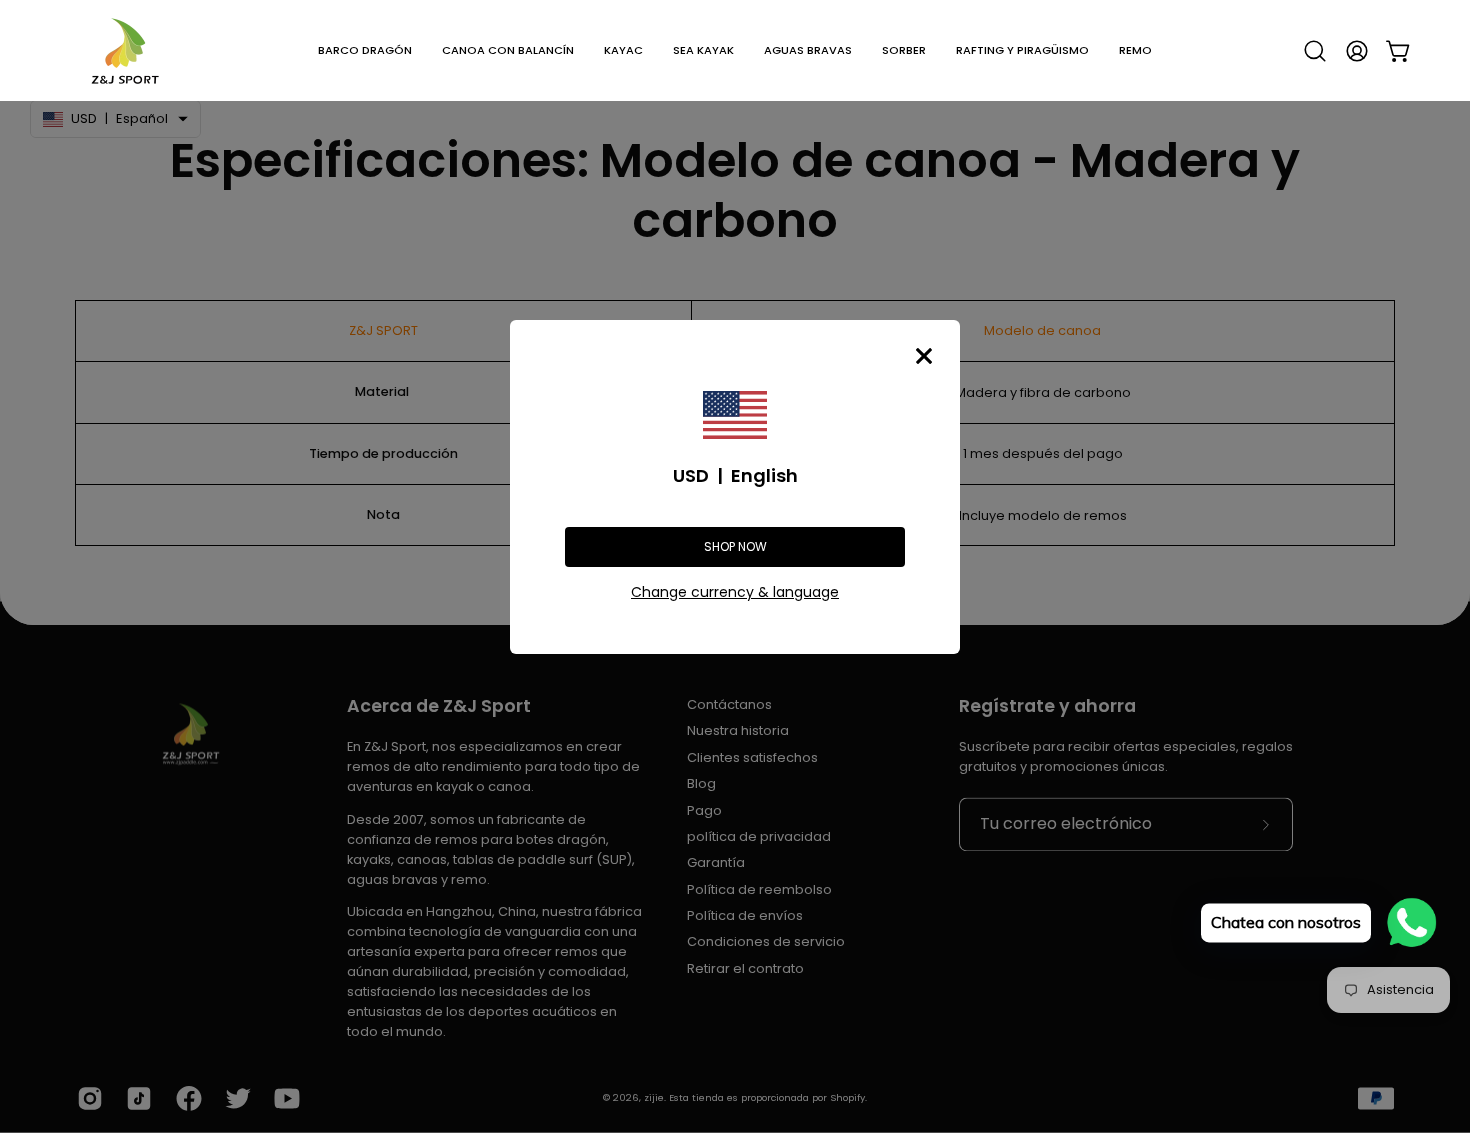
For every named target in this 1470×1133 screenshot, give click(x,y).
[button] (365, 50)
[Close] (924, 356)
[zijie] (125, 50)
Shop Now (735, 546)
